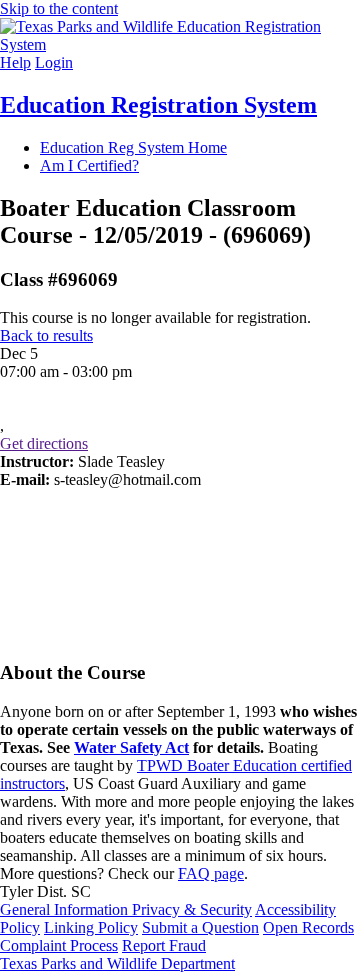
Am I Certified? (89, 165)
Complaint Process (59, 945)
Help (15, 62)
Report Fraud (164, 945)
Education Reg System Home (133, 147)
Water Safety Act (131, 747)
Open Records (308, 927)
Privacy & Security (192, 909)
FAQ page (211, 873)
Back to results (46, 335)
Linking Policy (91, 927)
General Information (66, 909)
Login (54, 62)
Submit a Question (200, 927)
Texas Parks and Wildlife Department (117, 963)
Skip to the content (59, 8)
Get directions (44, 443)
